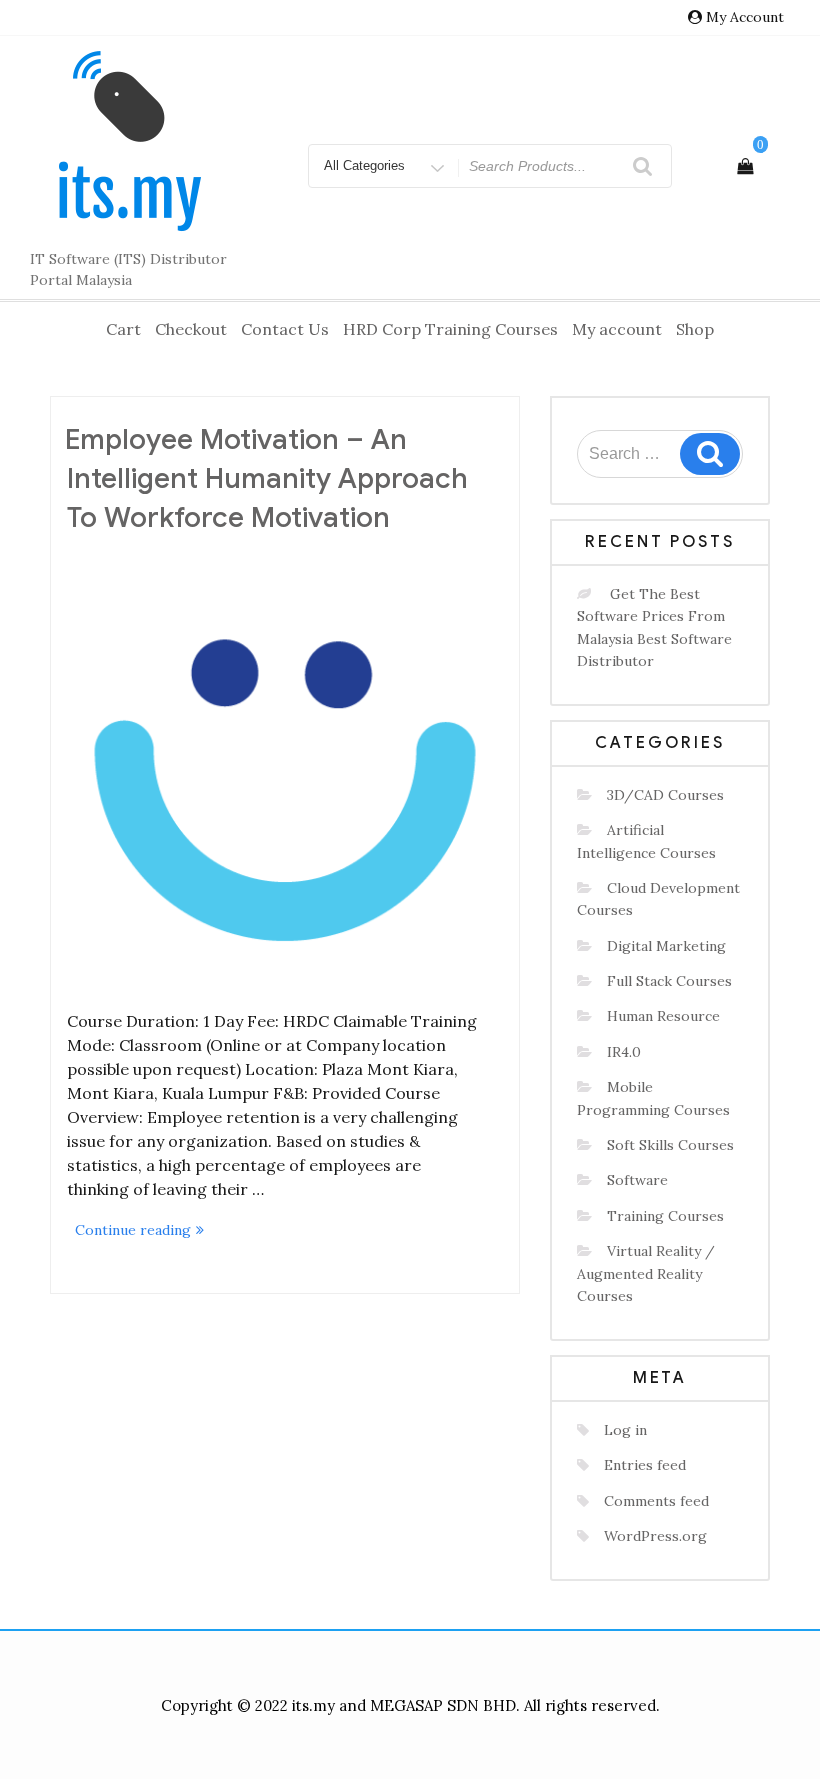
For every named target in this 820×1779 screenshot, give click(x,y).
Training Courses (665, 1216)
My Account (745, 17)
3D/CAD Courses (665, 795)
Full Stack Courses (669, 981)
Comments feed (656, 1501)
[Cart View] (745, 166)
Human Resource (663, 1016)
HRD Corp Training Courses (450, 329)
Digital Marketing (666, 946)
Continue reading (143, 1231)
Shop (695, 329)
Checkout (191, 329)
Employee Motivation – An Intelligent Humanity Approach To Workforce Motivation (266, 478)
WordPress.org (655, 1536)
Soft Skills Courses (670, 1145)
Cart (123, 329)
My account (617, 329)
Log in (625, 1430)
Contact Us (285, 329)
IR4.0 (624, 1052)
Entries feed (645, 1465)
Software (637, 1180)
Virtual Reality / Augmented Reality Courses (646, 1273)
